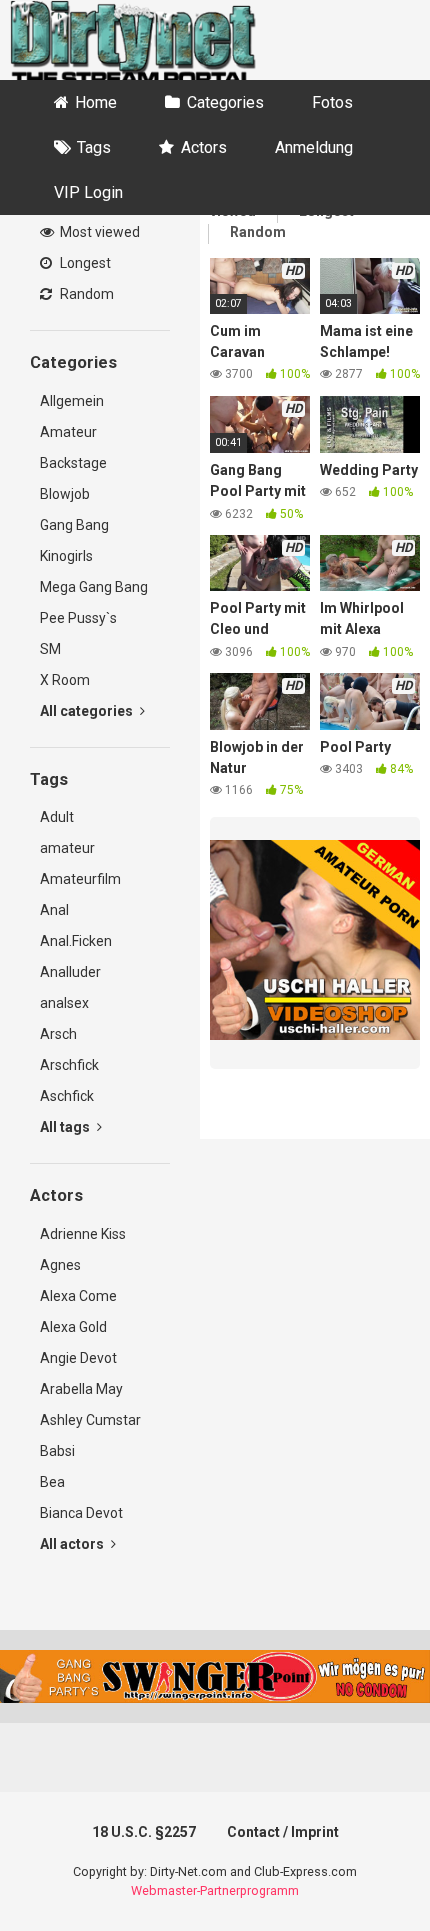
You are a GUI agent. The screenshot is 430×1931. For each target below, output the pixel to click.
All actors (73, 1544)
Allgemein (72, 401)
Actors (204, 147)
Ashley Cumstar (90, 1420)
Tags (94, 147)
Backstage (73, 463)
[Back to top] (393, 1890)
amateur (67, 848)
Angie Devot (78, 1358)
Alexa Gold (73, 1327)
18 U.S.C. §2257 (144, 1832)
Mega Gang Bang (94, 587)
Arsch (58, 1034)
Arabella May (81, 1389)
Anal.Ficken (76, 941)
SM (50, 649)
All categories (88, 711)
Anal (54, 910)
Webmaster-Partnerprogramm (215, 1890)
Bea (52, 1482)
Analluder (70, 972)
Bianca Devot (81, 1513)
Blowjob (65, 494)
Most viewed (98, 232)
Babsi (57, 1451)
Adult (57, 817)
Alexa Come (78, 1296)
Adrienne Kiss (83, 1234)
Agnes (60, 1265)
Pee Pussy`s (78, 618)
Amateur (68, 432)
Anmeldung (314, 147)
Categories (225, 102)
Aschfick (67, 1096)
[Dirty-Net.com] (133, 46)
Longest (84, 263)
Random (85, 294)
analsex (64, 1003)
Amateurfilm (80, 879)
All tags (66, 1127)
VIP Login (88, 192)
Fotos (332, 102)
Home (96, 102)
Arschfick (69, 1065)
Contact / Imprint (283, 1832)
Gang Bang (74, 525)
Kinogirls (66, 556)
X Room (65, 680)
